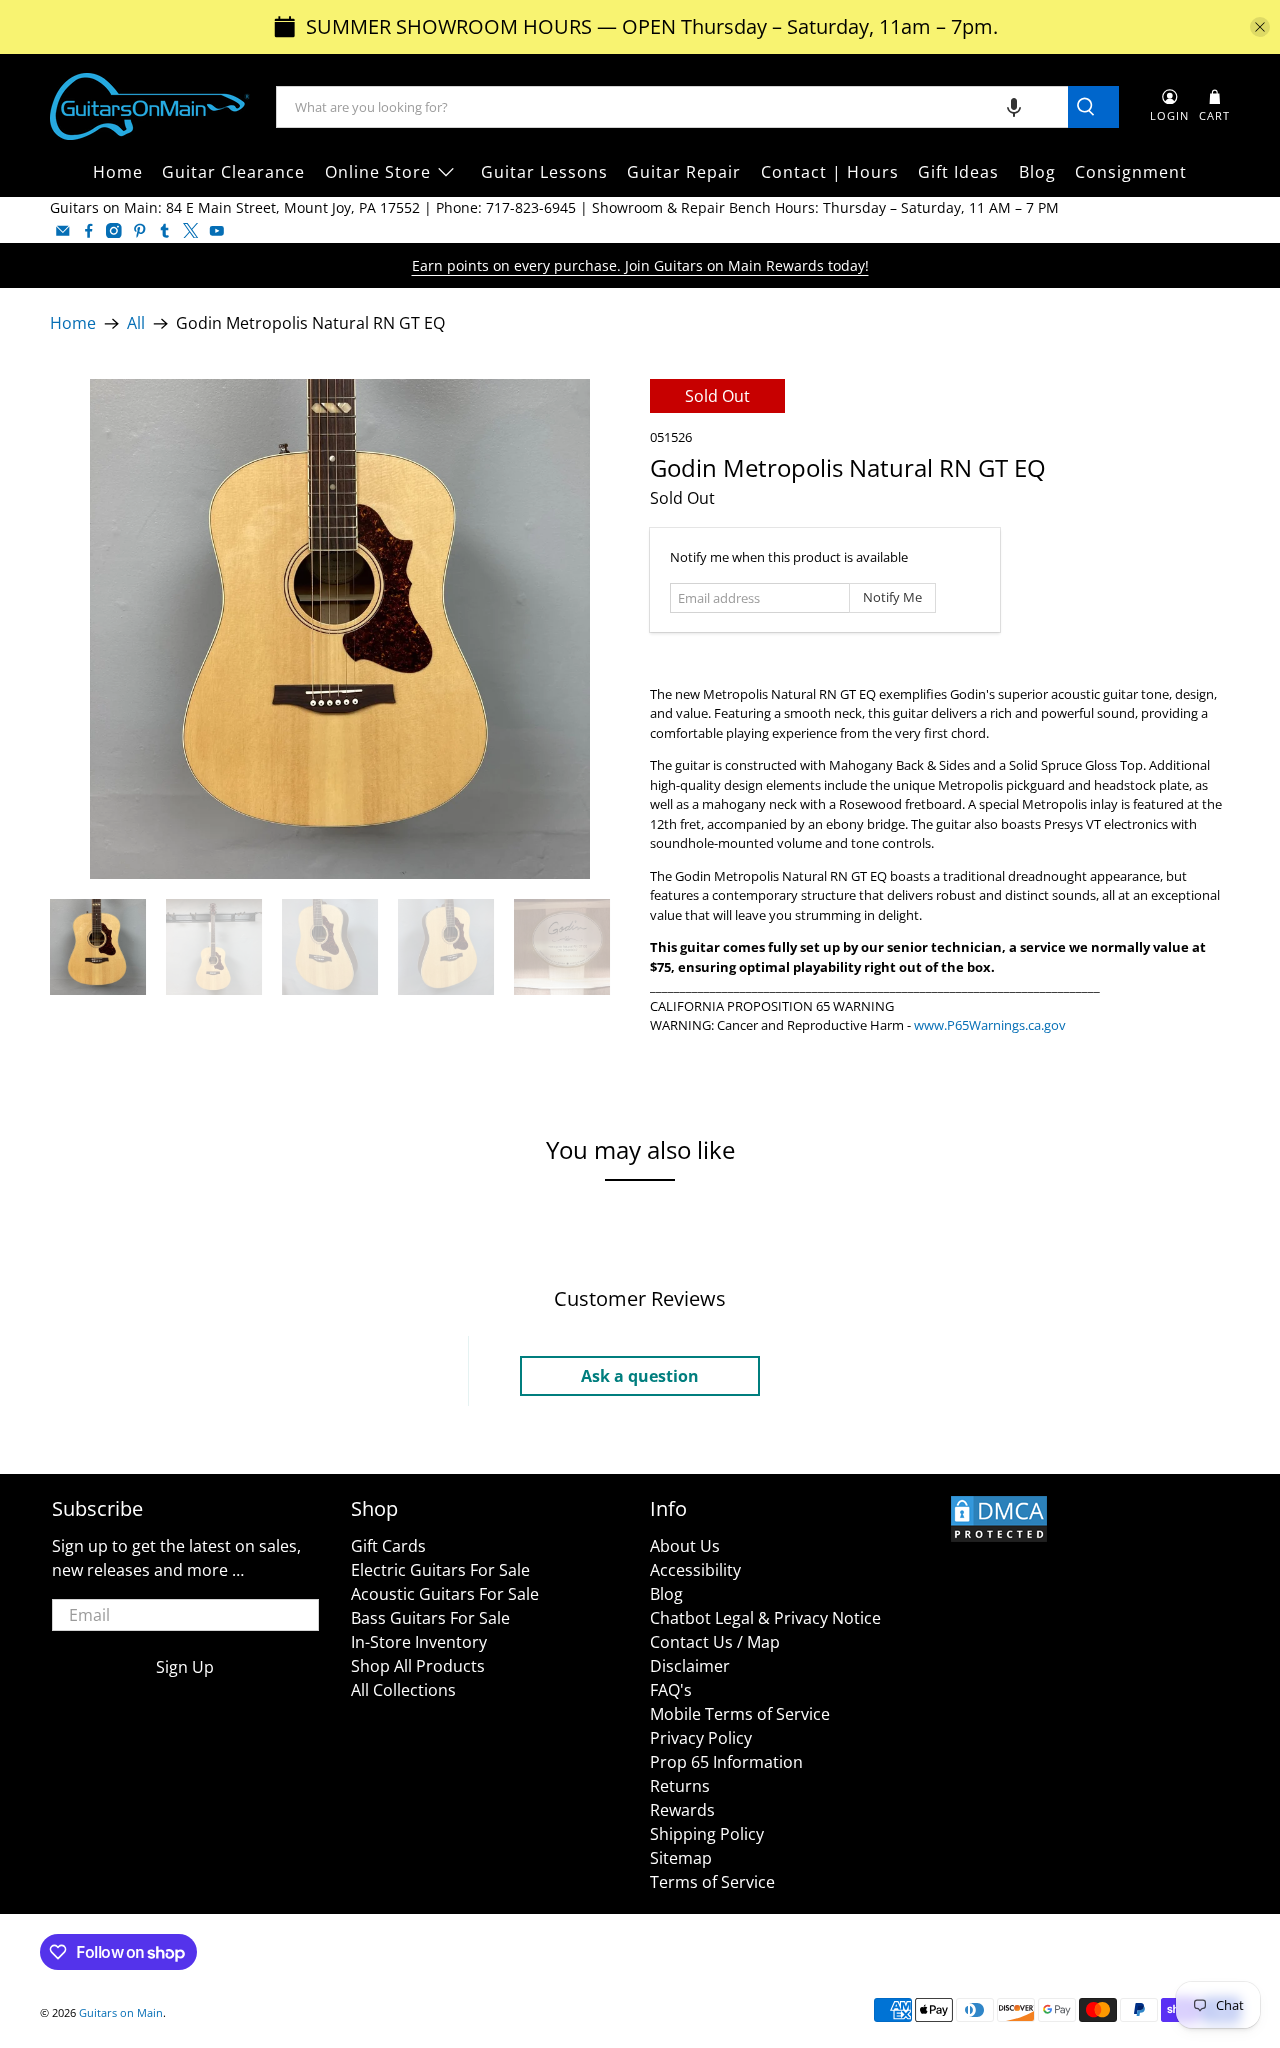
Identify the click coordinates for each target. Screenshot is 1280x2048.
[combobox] (672, 107)
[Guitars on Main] (150, 106)
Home (118, 172)
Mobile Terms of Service (740, 1714)
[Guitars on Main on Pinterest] (140, 231)
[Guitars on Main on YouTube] (217, 231)
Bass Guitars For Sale (430, 1618)
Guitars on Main (121, 2012)
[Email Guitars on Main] (63, 231)
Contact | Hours (830, 172)
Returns (680, 1786)
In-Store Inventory (419, 1642)
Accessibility (695, 1570)
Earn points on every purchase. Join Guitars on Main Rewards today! (640, 265)
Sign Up (185, 1667)
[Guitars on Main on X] (191, 231)
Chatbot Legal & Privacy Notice (765, 1618)
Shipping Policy (707, 1834)
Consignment (1131, 172)
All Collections (403, 1690)
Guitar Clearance (233, 172)
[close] (1260, 27)
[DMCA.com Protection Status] (999, 1538)
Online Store (378, 172)
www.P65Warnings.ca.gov (990, 1025)
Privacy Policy (701, 1738)
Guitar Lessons (544, 172)
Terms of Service (712, 1882)
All (136, 324)
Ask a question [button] (640, 1376)
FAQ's (671, 1690)
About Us (685, 1546)
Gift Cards (388, 1546)
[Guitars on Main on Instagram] (114, 231)
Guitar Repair (684, 172)
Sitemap (681, 1858)
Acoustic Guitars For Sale (445, 1594)
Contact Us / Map (715, 1642)
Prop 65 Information (726, 1762)
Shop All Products (418, 1666)
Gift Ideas (958, 172)
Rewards (682, 1810)
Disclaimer (690, 1666)
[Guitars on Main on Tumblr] (165, 231)
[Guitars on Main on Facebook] (89, 231)
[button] (1014, 107)
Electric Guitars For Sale (440, 1570)
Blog (1037, 172)
